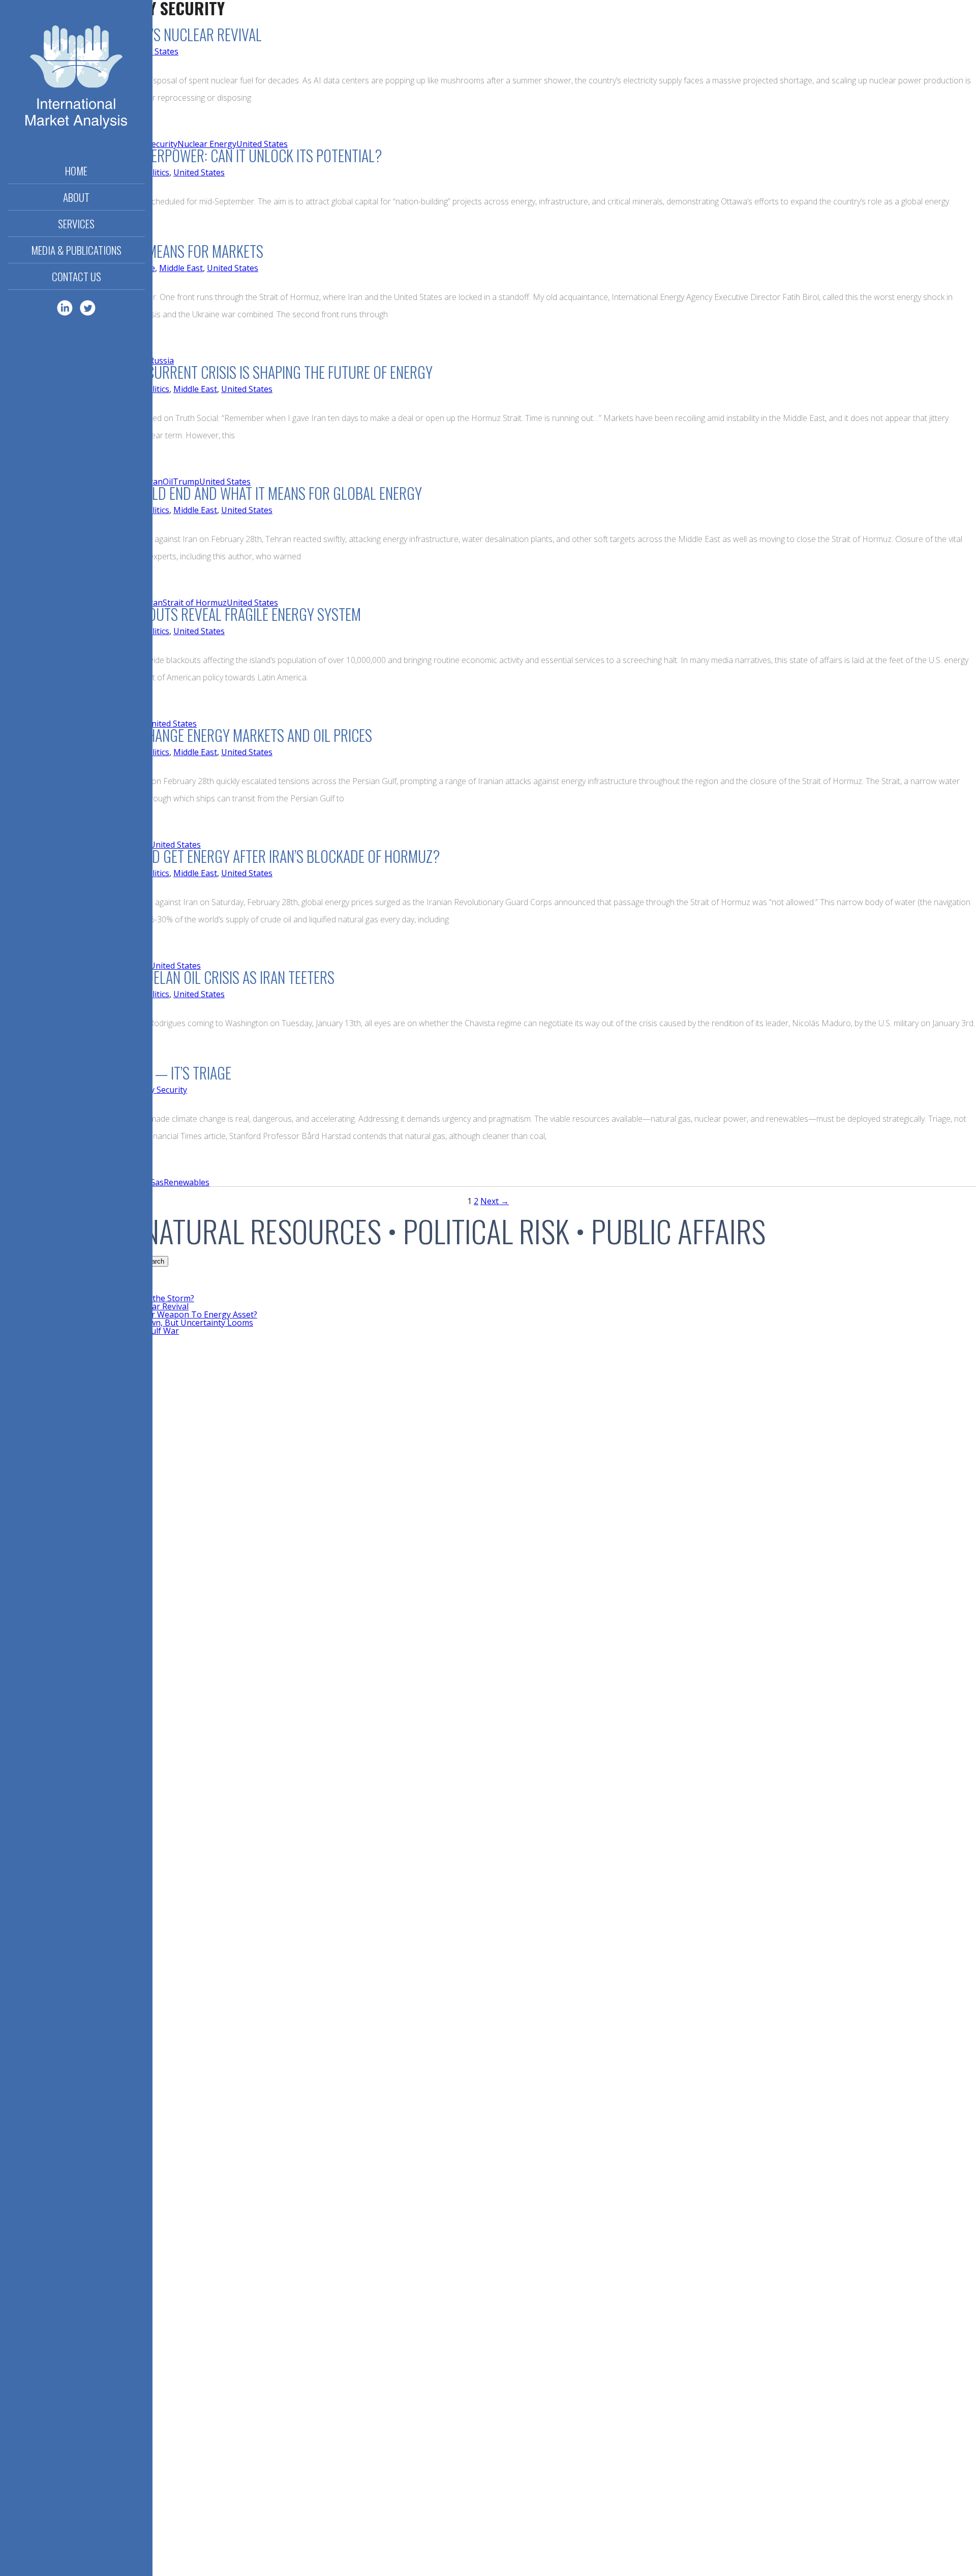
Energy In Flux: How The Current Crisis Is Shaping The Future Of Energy (216, 372)
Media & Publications (76, 250)
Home (76, 171)
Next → (495, 1201)
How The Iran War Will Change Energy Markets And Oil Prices (186, 735)
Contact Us (77, 276)
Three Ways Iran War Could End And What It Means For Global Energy (211, 493)
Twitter (88, 308)
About (76, 197)
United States (153, 51)
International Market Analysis (76, 79)
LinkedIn (65, 308)
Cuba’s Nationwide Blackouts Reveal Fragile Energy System (180, 614)
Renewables (187, 1182)
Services (76, 223)
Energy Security (157, 1090)
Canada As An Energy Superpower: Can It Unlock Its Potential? (191, 155)
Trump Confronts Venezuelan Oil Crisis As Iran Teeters (167, 977)
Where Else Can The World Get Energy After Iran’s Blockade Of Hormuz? (220, 856)
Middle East (181, 268)
